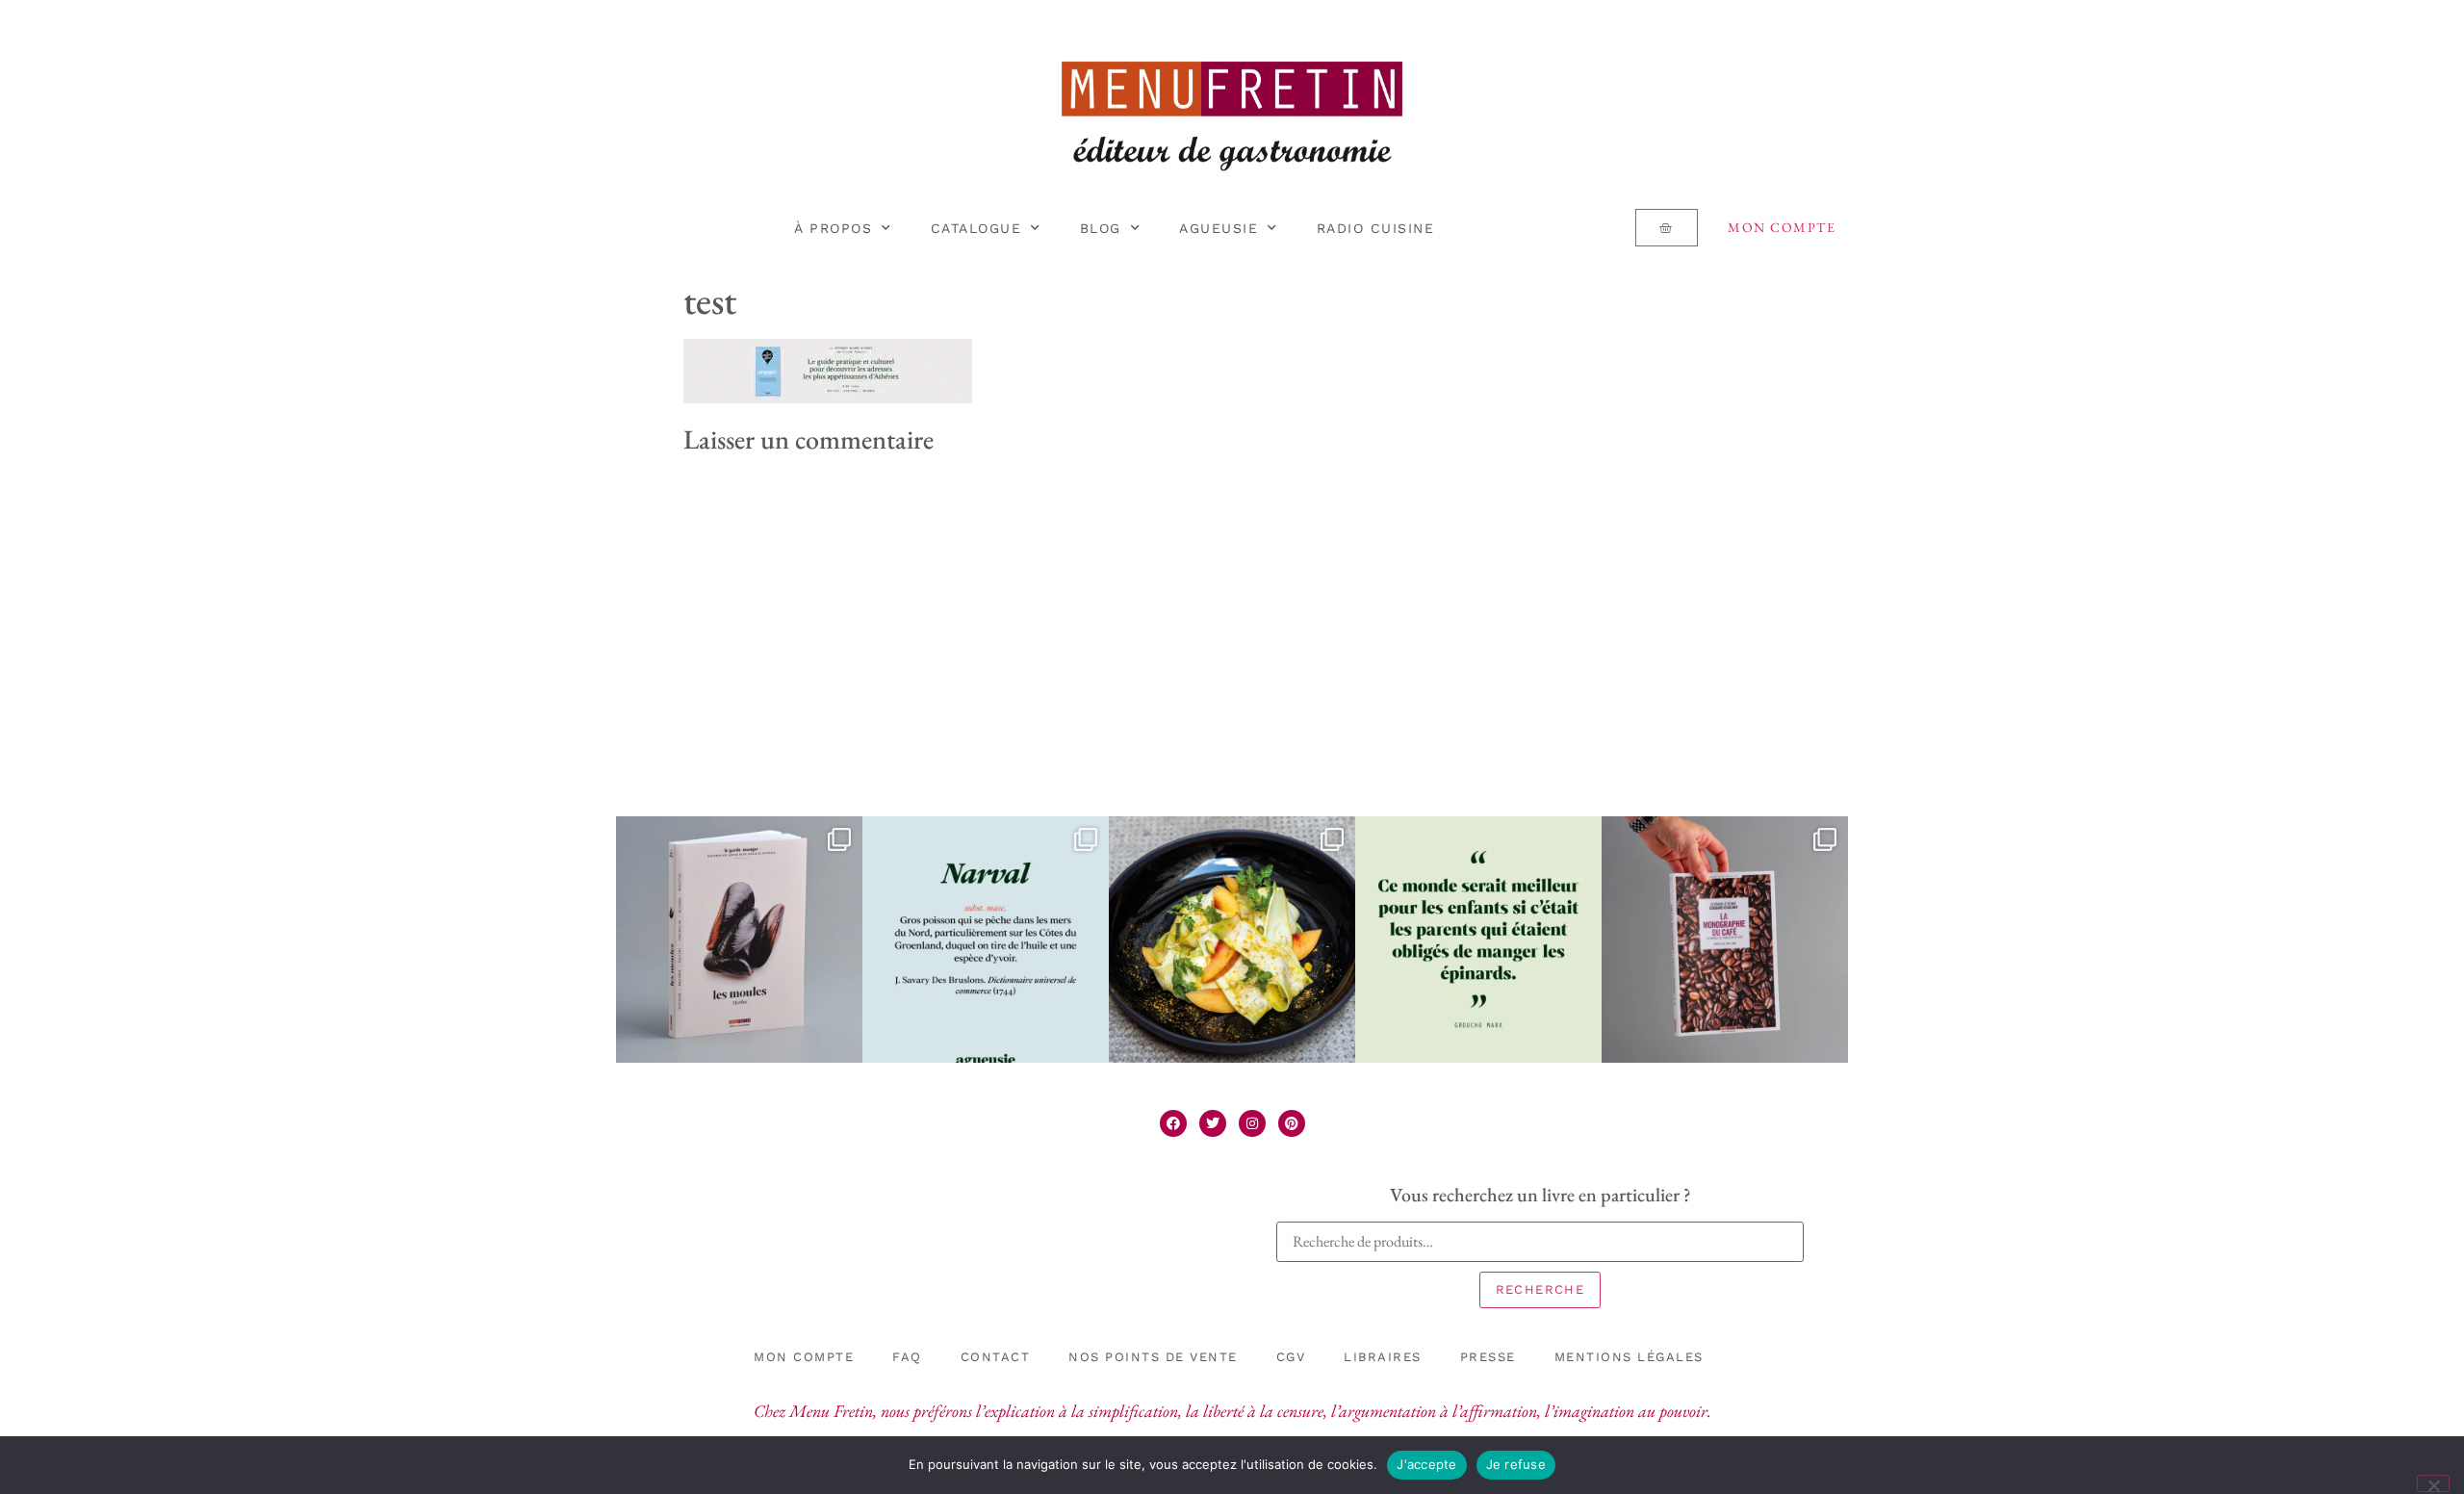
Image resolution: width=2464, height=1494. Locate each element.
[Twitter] (1213, 1123)
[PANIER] (1666, 228)
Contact (996, 1357)
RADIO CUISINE (1376, 228)
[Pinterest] (1292, 1123)
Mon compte (1782, 227)
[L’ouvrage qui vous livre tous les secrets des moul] (739, 940)
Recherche (1540, 1289)
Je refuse (1516, 1464)
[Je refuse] (2433, 1483)
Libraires (1383, 1357)
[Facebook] (1173, 1123)
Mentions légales (1629, 1357)
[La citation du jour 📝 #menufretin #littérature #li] (1478, 940)
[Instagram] (1252, 1123)
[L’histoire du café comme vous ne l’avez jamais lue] (1725, 940)
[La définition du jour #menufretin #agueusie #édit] (986, 940)
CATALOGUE (976, 228)
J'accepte (1426, 1464)
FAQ (907, 1357)
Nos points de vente (1153, 1357)
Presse (1488, 1357)
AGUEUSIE (1219, 228)
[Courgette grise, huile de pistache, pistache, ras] (1232, 940)
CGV (1291, 1357)
